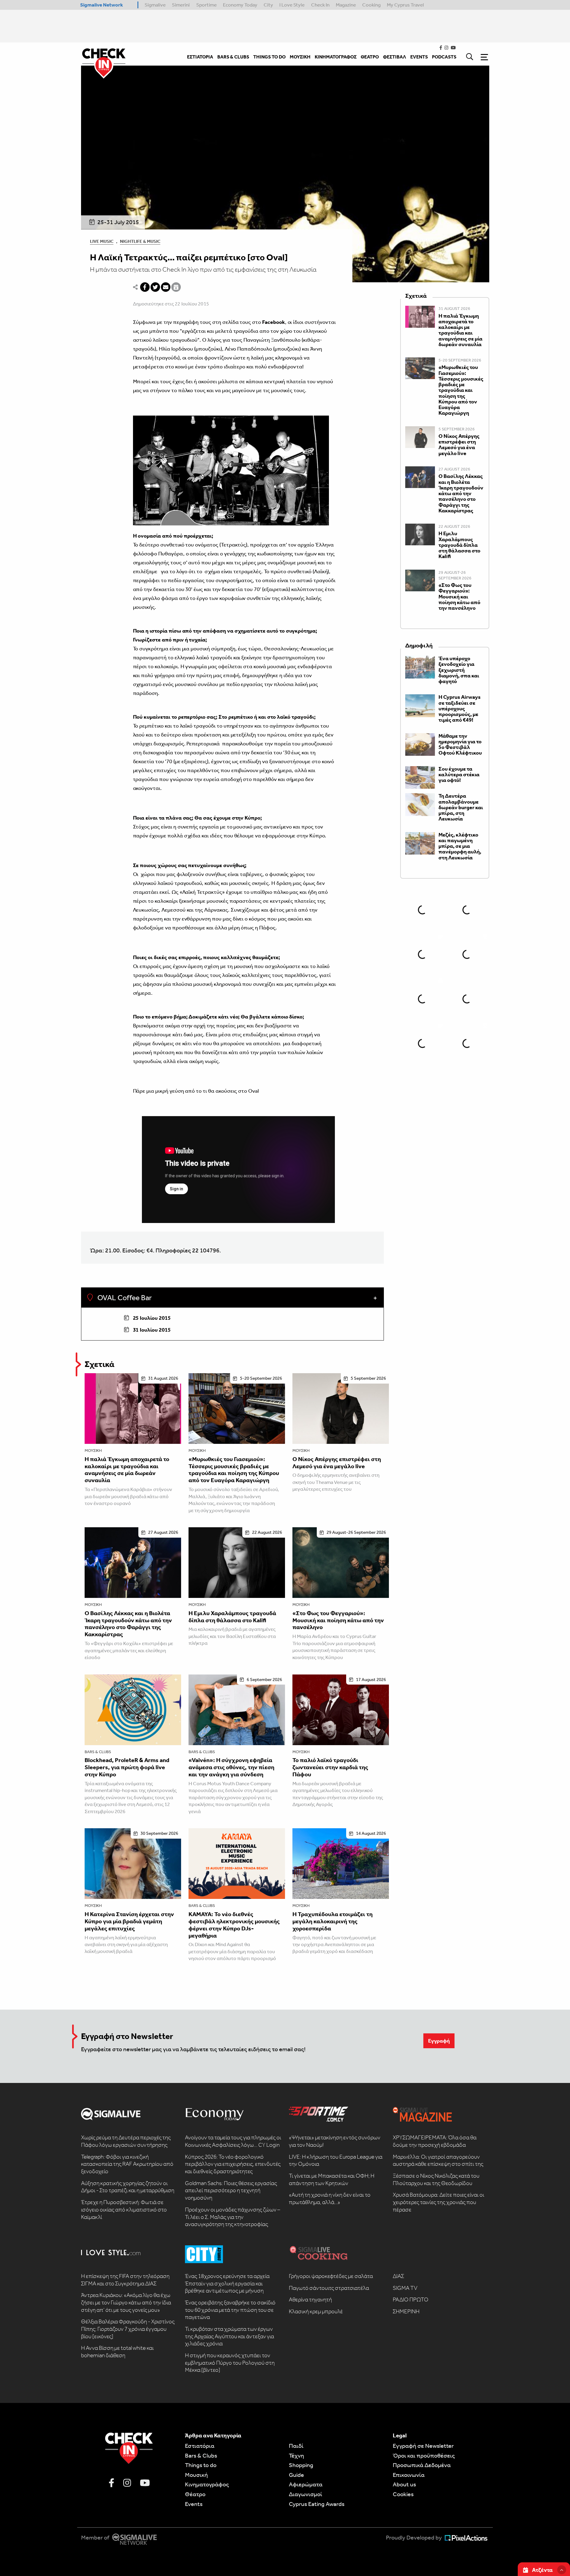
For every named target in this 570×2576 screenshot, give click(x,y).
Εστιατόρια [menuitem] (200, 57)
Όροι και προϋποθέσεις (424, 2455)
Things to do (201, 2465)
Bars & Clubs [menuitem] (233, 57)
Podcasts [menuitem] (444, 57)
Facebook (274, 322)
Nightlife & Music (140, 241)
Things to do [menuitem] (269, 57)
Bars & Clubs (98, 1752)
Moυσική (196, 2475)
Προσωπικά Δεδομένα (422, 2465)
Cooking (371, 5)
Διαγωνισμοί (305, 2494)
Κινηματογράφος (207, 2484)
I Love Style (292, 5)
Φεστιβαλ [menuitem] (395, 57)
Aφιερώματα (306, 2484)
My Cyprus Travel (405, 5)
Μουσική (93, 1451)
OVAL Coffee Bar (124, 1298)
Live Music (102, 241)
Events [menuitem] (419, 57)
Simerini (181, 5)
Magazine (346, 5)
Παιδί (296, 2446)
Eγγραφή (439, 2041)
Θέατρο (195, 2494)
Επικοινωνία (409, 2475)
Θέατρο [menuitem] (370, 57)
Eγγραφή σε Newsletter (423, 2446)
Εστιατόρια (200, 2446)
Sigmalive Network (102, 5)
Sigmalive (155, 5)
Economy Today (240, 5)
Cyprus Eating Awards (317, 2504)
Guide (296, 2475)
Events (194, 2504)
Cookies (403, 2494)
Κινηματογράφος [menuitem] (336, 57)
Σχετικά (99, 1364)
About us (404, 2484)
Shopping (301, 2465)
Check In (320, 5)
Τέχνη (296, 2455)
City (268, 5)
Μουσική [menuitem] (300, 57)
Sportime (206, 5)
